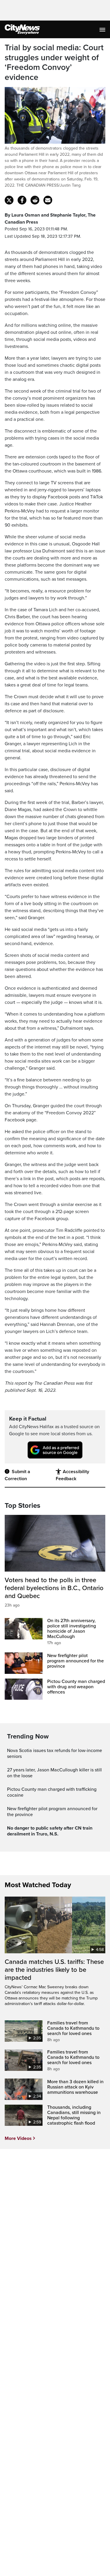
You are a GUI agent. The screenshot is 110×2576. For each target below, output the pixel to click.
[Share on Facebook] (22, 200)
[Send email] (48, 200)
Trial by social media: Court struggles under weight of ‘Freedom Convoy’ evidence (54, 63)
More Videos (18, 2138)
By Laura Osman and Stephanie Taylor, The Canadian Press (50, 219)
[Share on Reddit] (35, 200)
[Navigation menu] (103, 29)
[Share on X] (9, 200)
